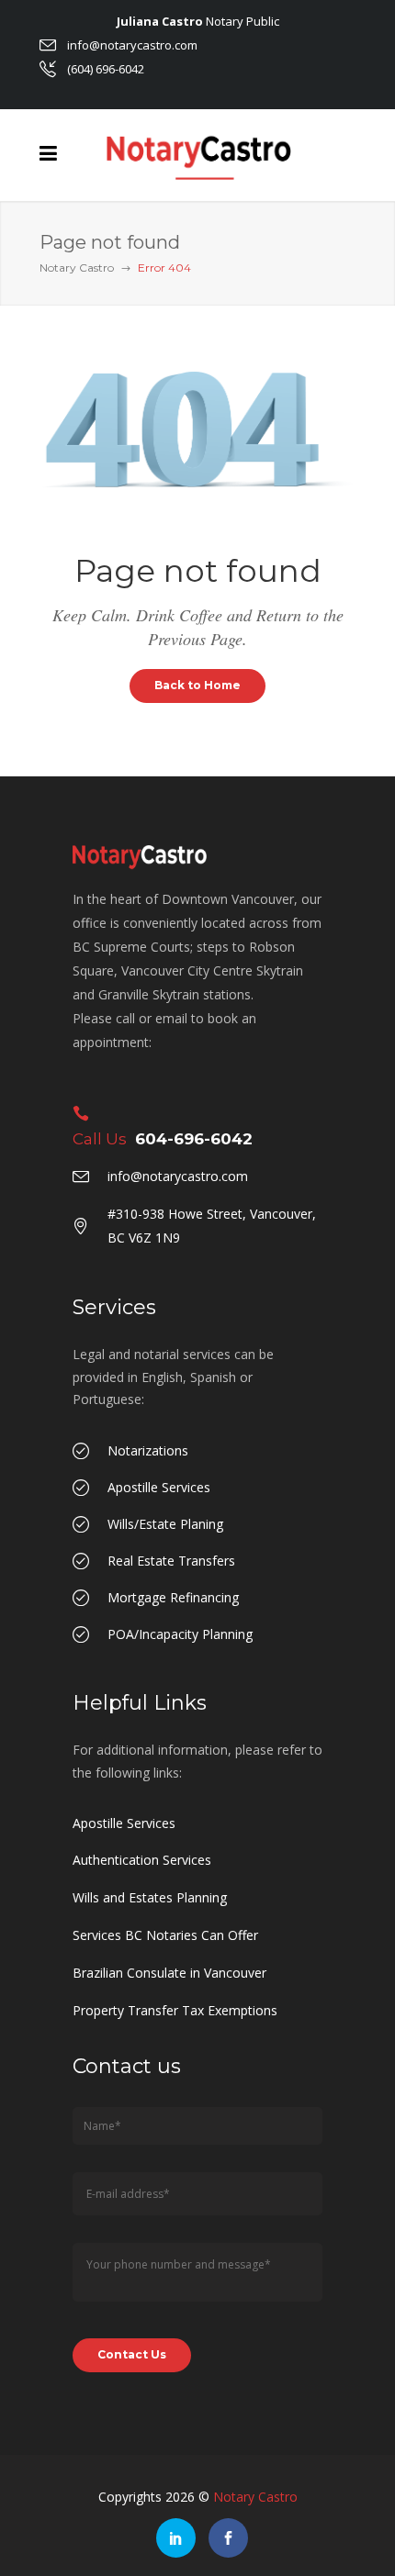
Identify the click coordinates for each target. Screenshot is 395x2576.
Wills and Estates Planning (150, 1897)
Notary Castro (77, 268)
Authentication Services (142, 1860)
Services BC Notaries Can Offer (165, 1935)
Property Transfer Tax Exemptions (175, 2010)
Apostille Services (124, 1823)
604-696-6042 (194, 1139)
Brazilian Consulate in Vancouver (169, 1973)
